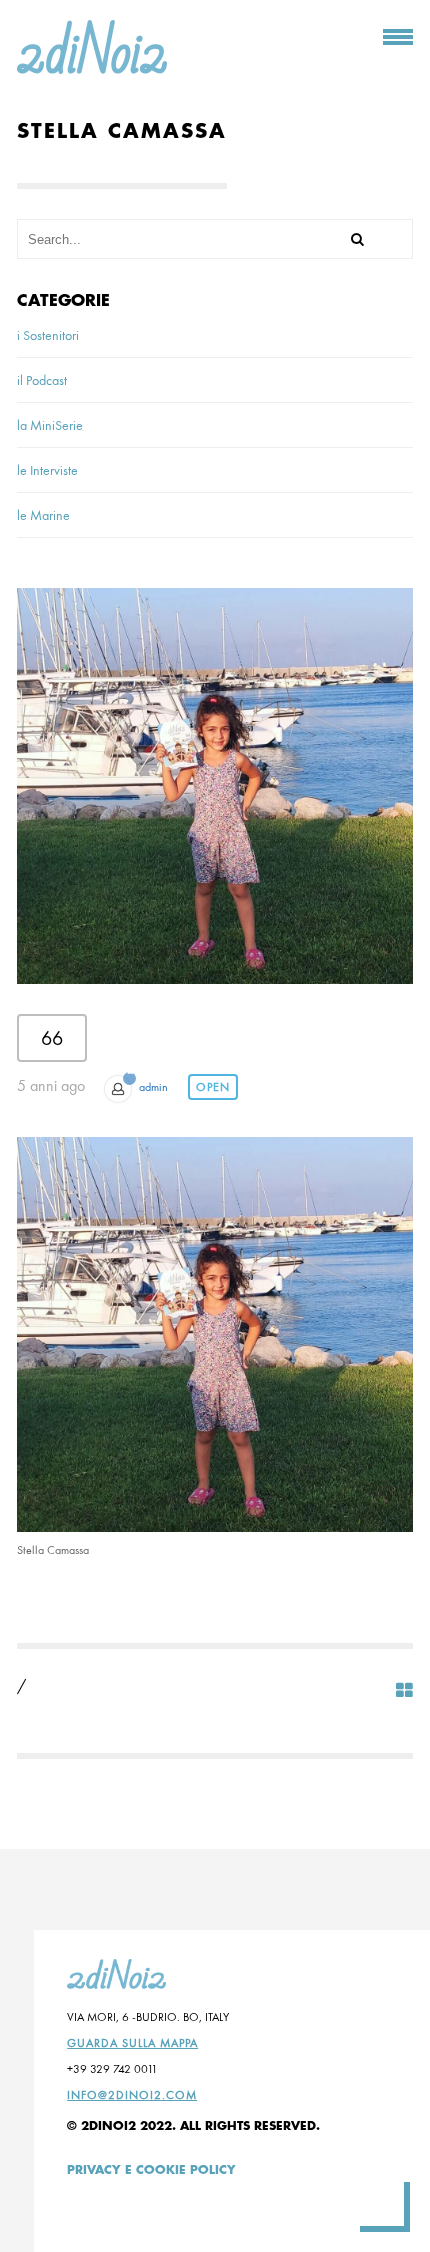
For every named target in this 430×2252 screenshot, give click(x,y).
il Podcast (42, 380)
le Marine (43, 515)
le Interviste (47, 470)
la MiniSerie (50, 425)
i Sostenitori (48, 335)
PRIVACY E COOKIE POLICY (151, 2170)
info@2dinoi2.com (132, 2095)
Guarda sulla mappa (132, 2043)
